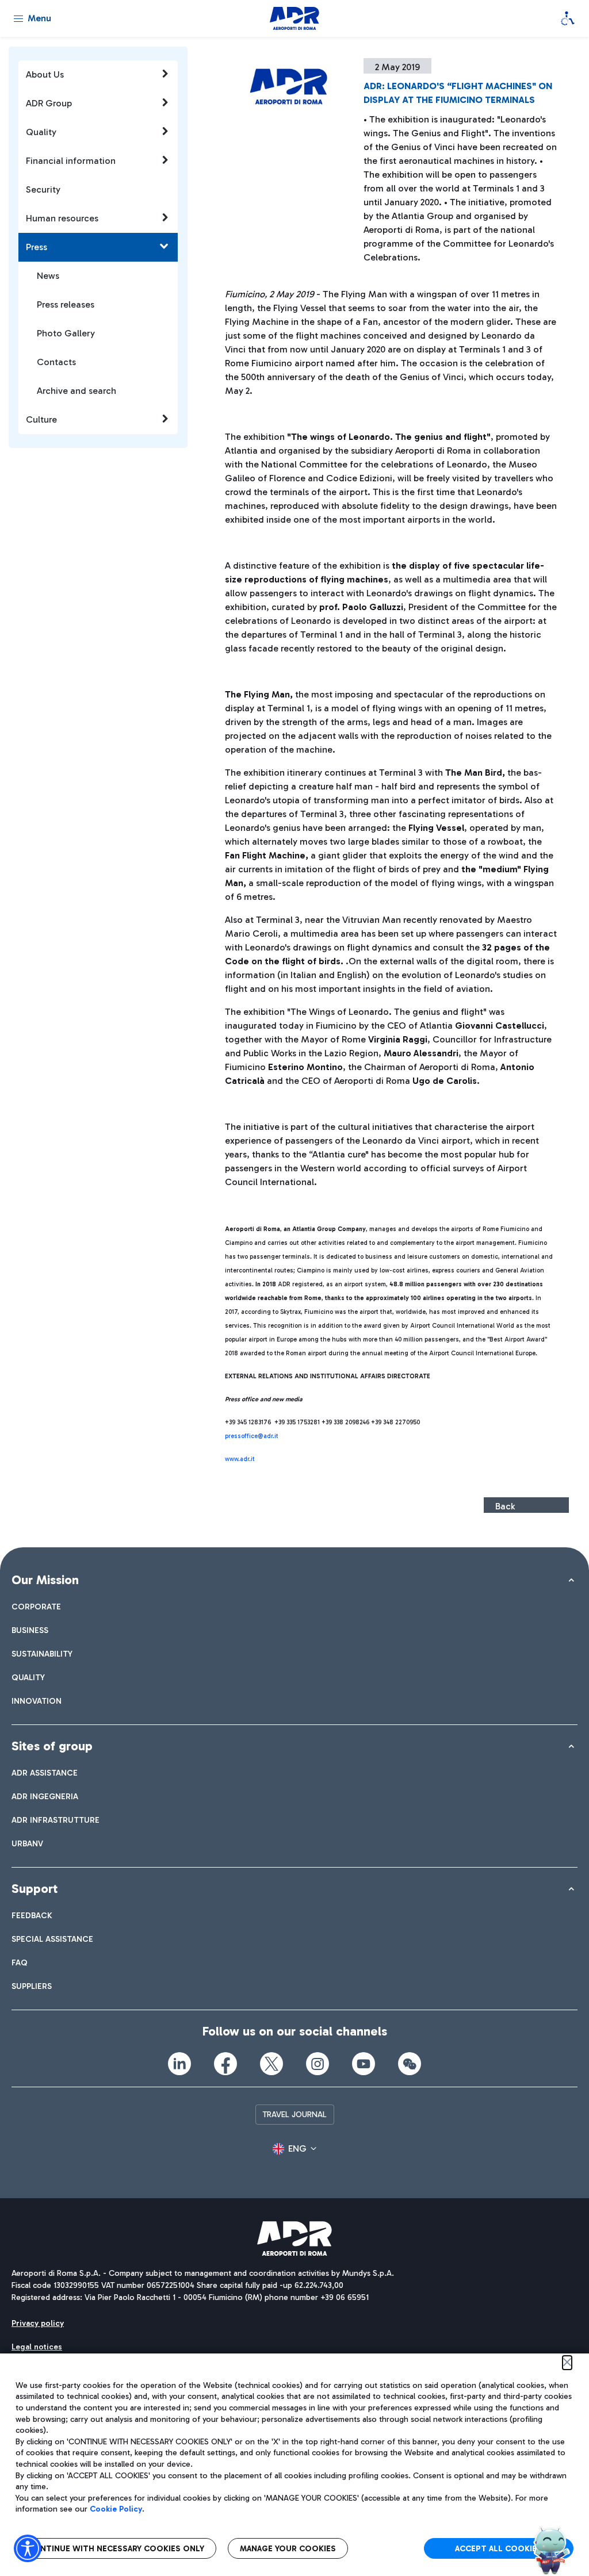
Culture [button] (41, 419)
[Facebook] (225, 2064)
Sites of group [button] (52, 1746)
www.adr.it (240, 1459)
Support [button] (35, 1889)
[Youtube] (364, 2064)
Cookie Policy (116, 2509)
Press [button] (37, 247)
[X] (271, 2064)
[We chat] (410, 2064)
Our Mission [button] (45, 1580)
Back (505, 1506)
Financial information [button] (71, 161)
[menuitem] (36, 1607)
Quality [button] (41, 132)
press (233, 1436)
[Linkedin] (179, 2064)
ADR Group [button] (49, 103)
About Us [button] (45, 74)
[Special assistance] (568, 18)
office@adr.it (260, 1436)
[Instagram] (318, 2064)
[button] (294, 2149)
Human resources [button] (62, 218)
